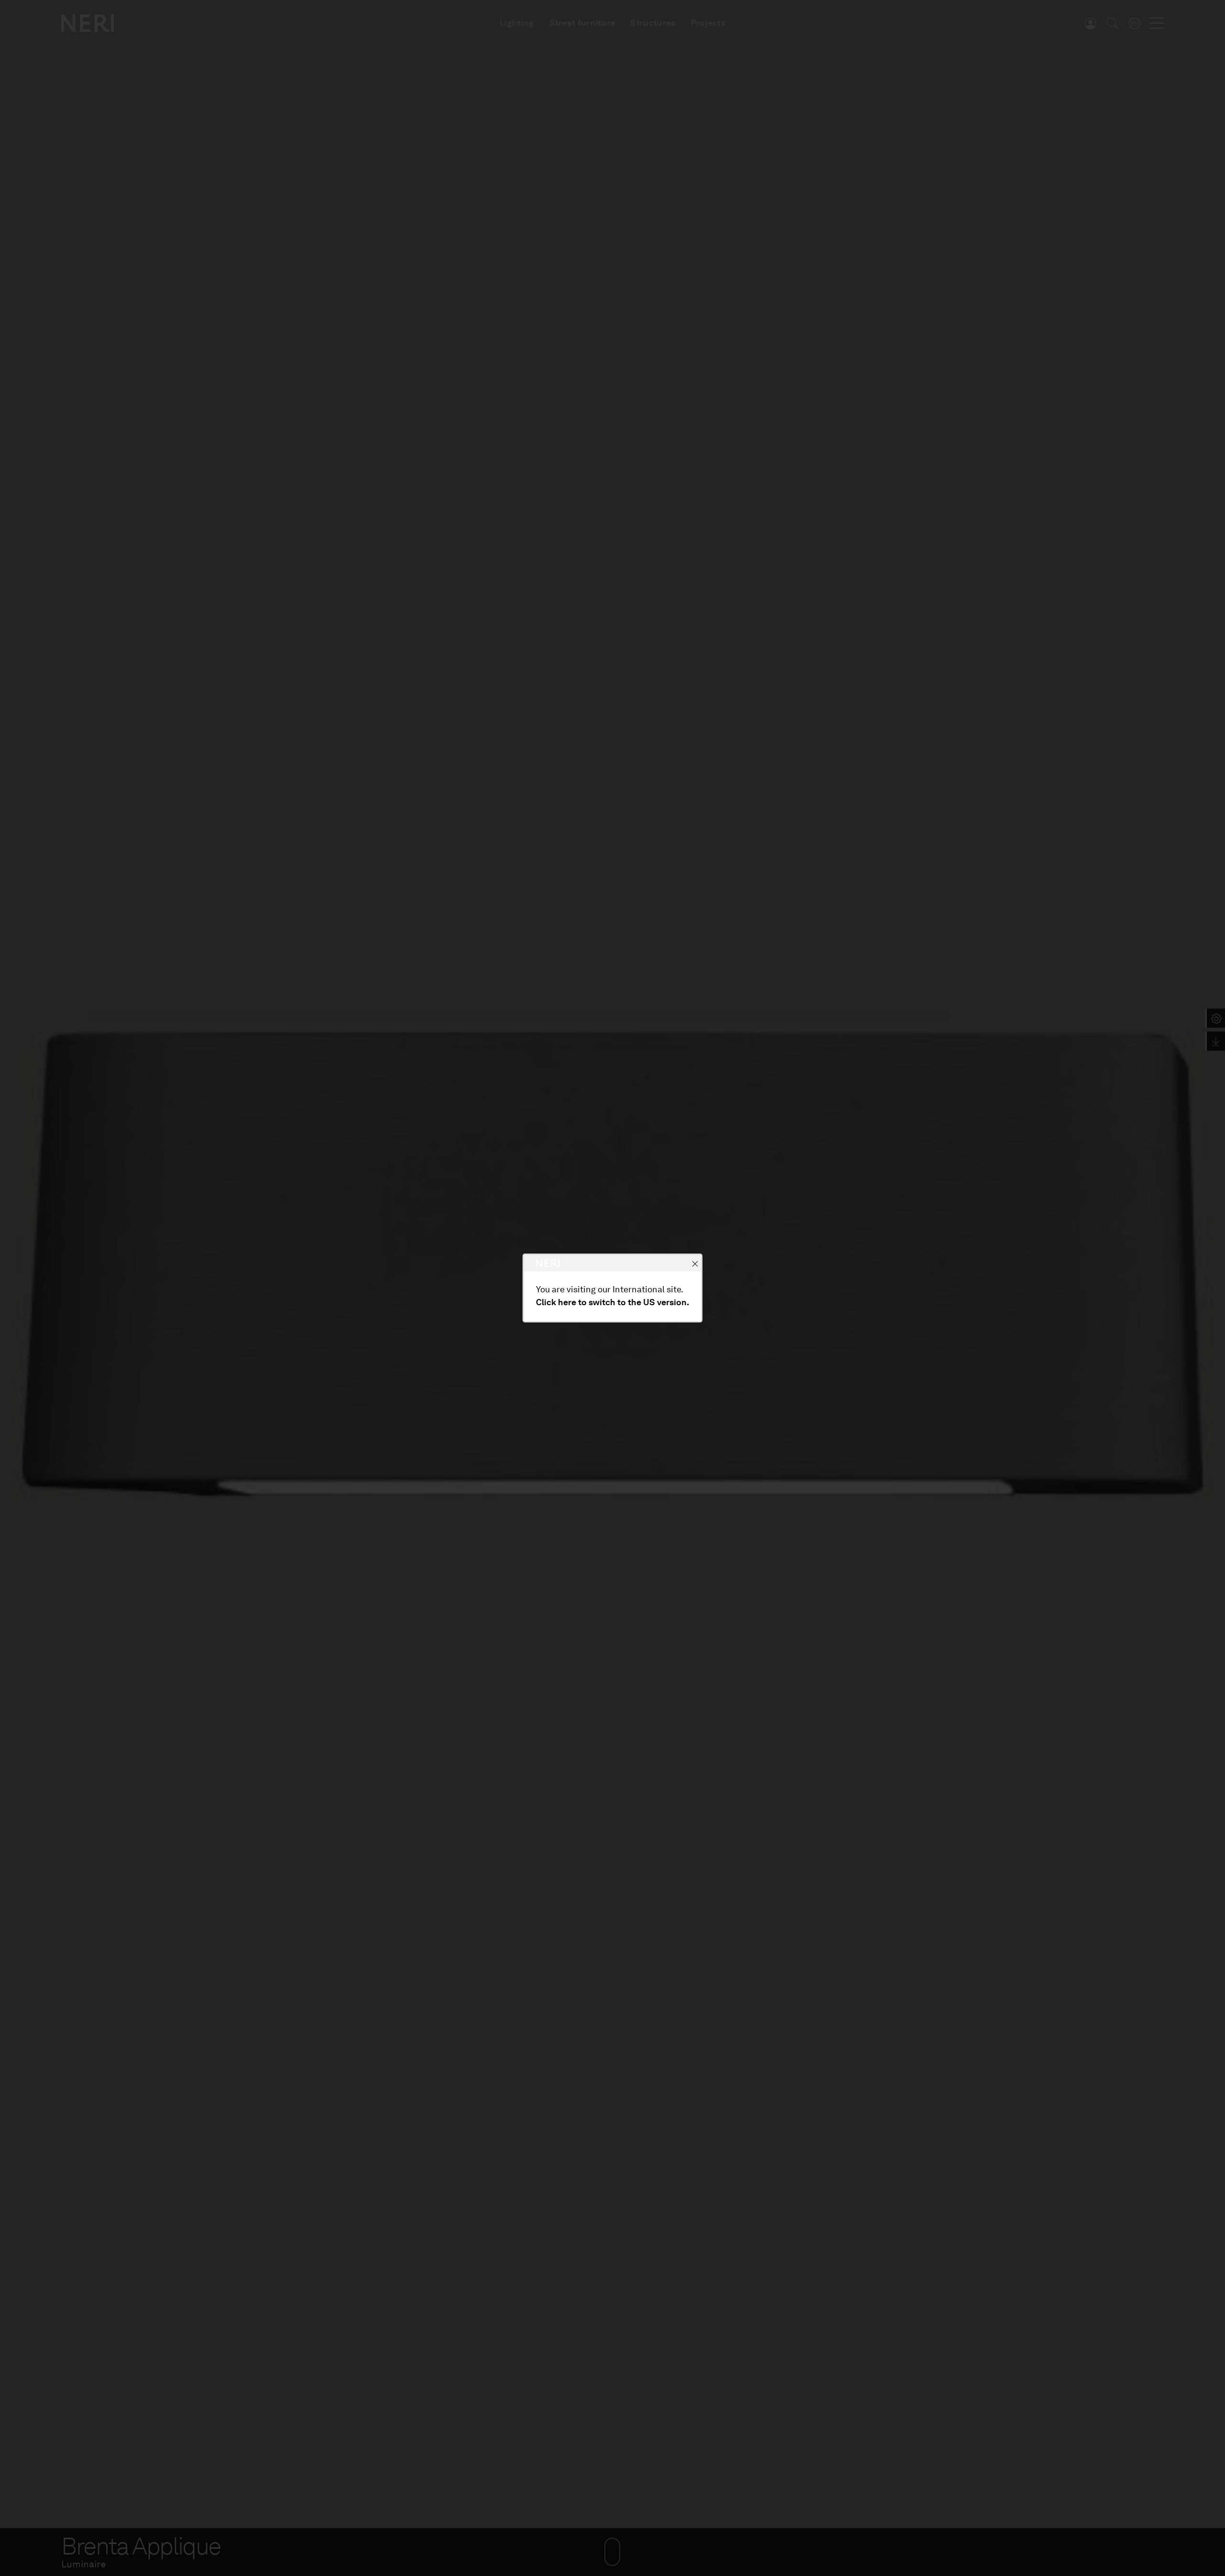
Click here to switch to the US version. (612, 1302)
